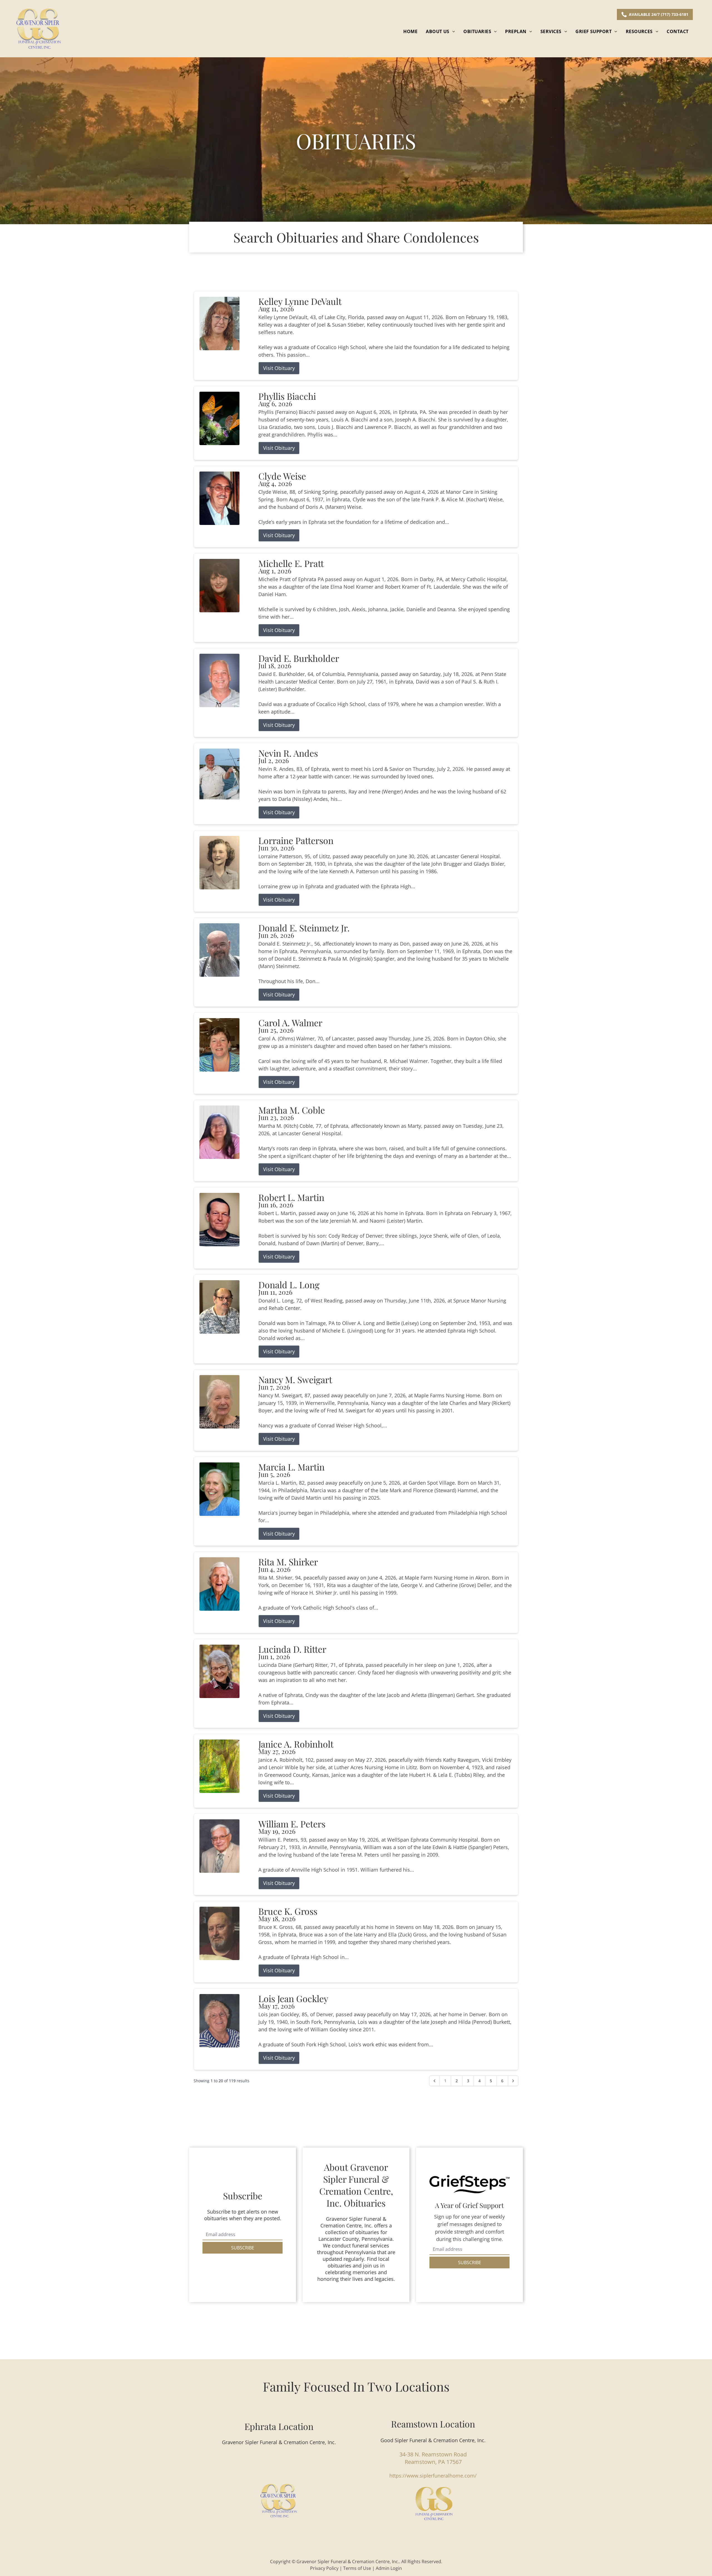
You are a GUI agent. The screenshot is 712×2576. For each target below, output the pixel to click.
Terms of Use (357, 2568)
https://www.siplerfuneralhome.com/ (433, 2476)
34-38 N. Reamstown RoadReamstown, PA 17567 (433, 2458)
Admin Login (389, 2568)
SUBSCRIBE (243, 2248)
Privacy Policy (324, 2568)
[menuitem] (410, 31)
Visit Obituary (279, 368)
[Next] (513, 2081)
